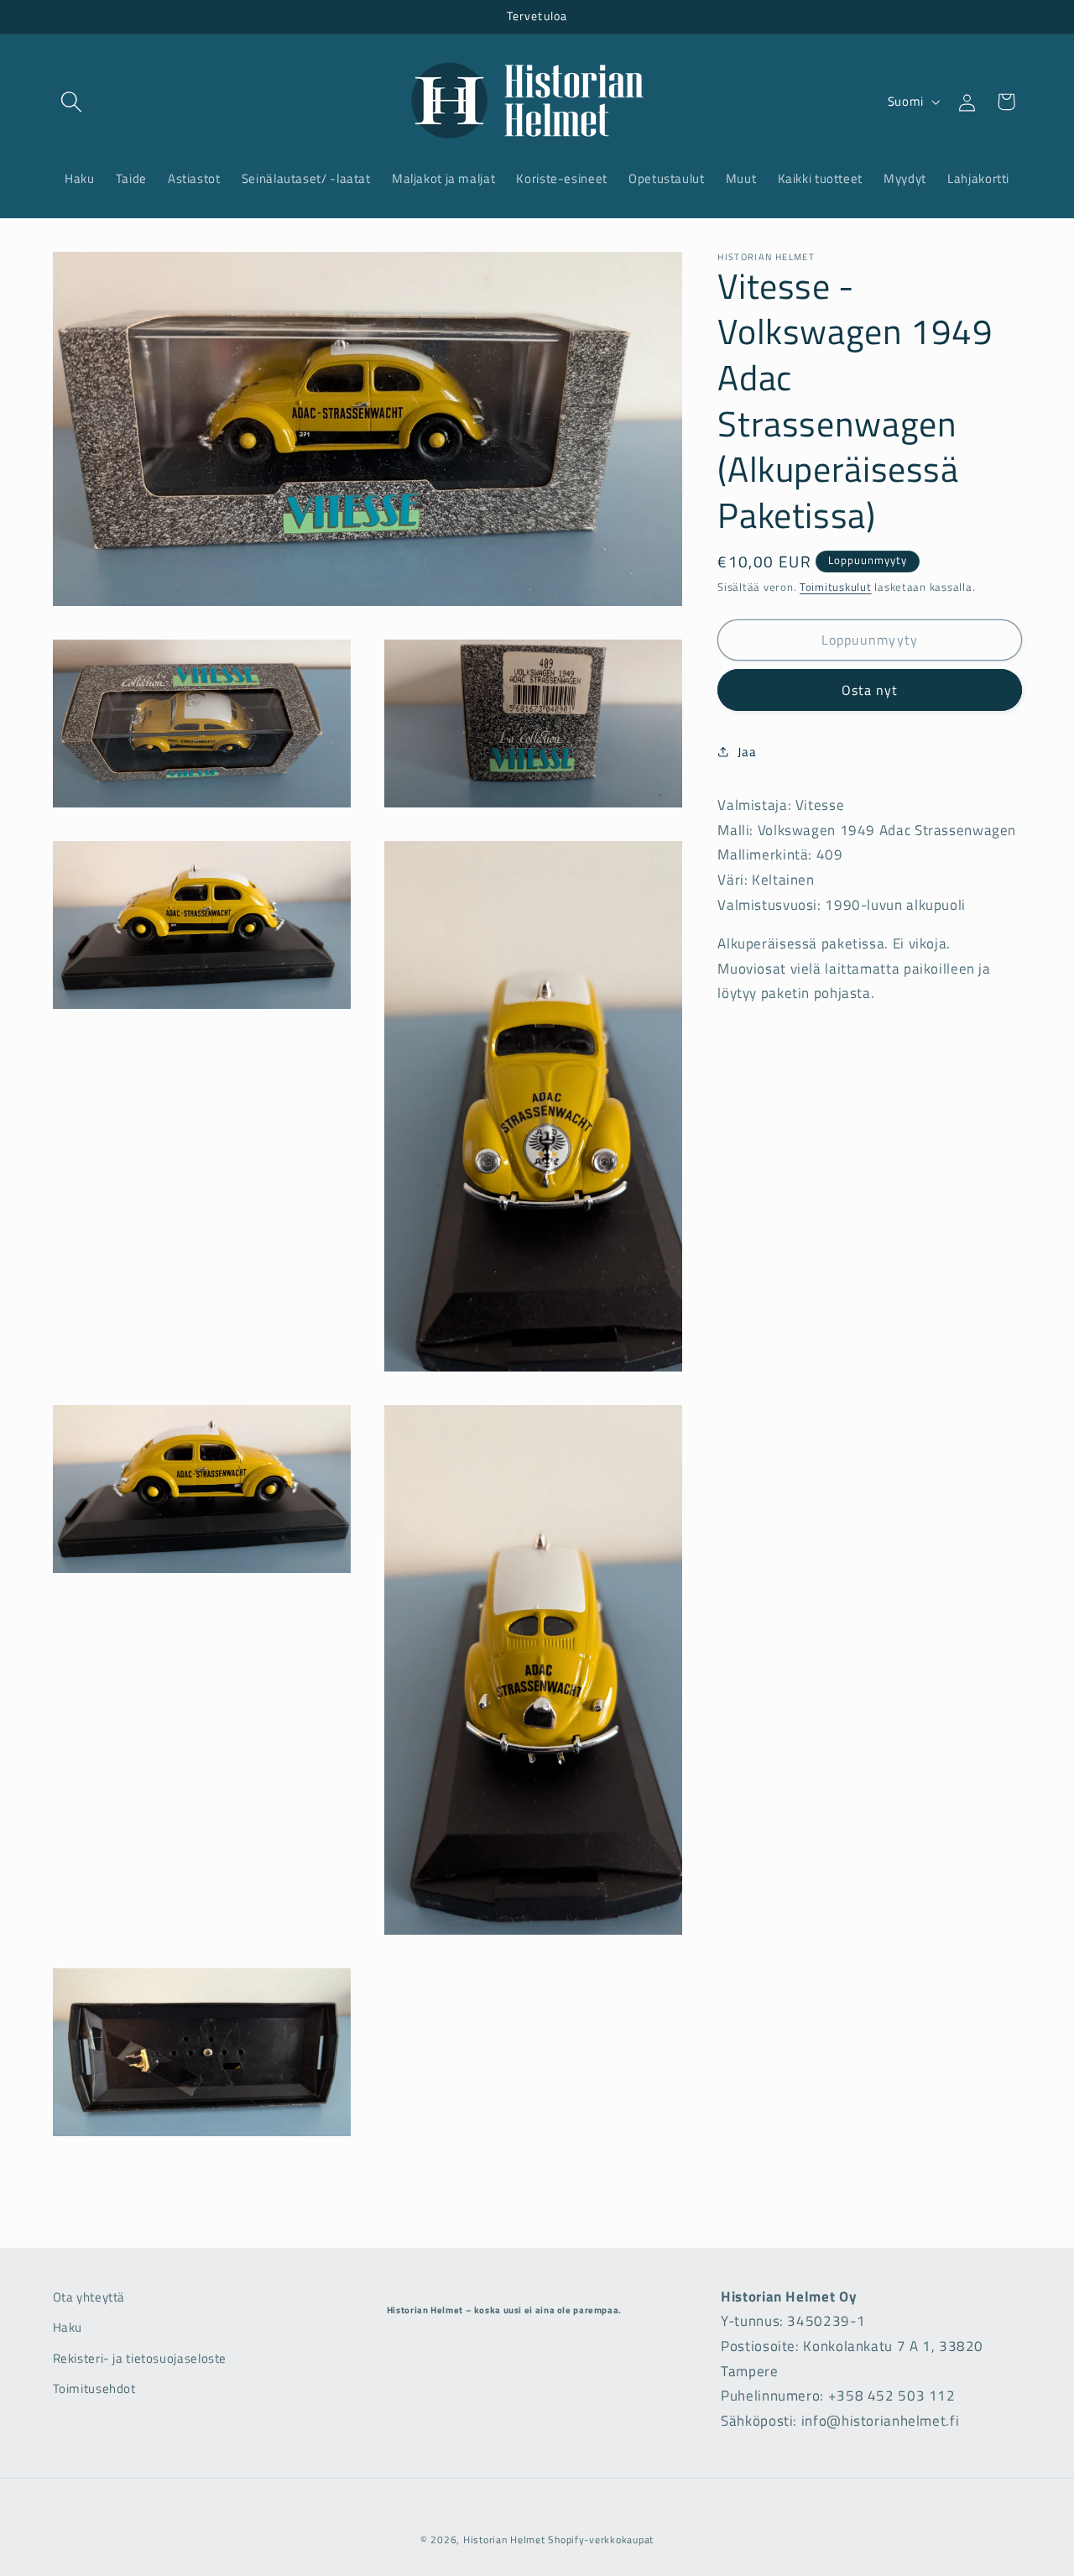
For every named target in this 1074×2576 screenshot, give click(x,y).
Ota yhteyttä (89, 2297)
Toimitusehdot (94, 2389)
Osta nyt (870, 690)
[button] (72, 102)
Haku (68, 2328)
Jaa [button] (747, 751)
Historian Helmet (504, 2539)
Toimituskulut (836, 587)
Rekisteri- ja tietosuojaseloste (140, 2358)
